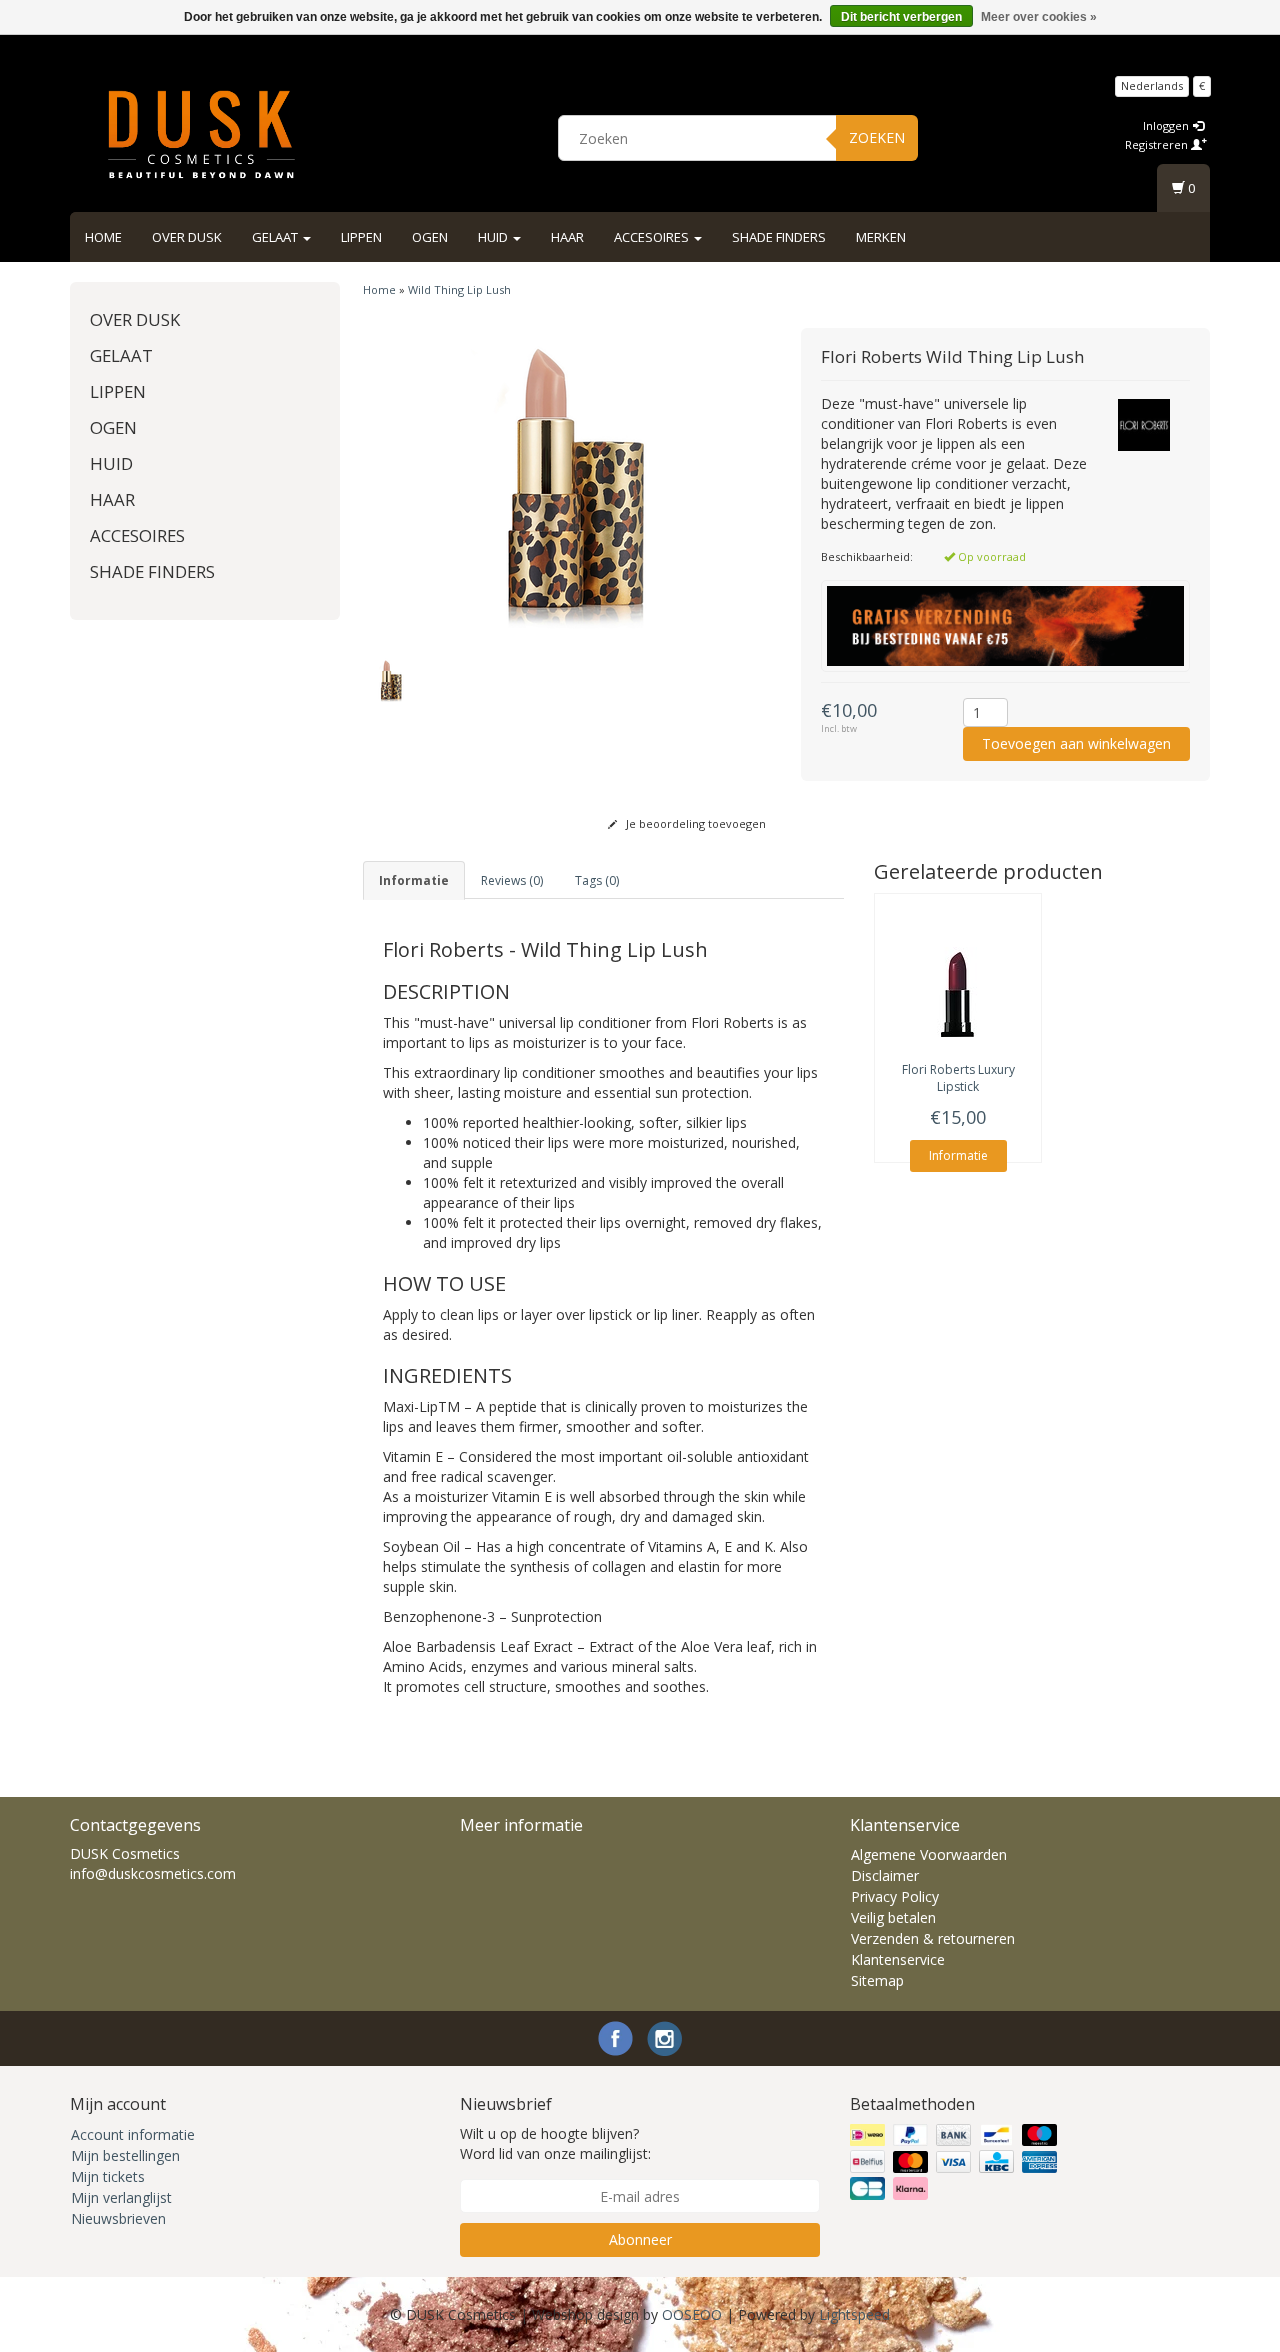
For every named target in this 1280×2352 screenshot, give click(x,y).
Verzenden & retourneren (933, 1938)
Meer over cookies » (1039, 17)
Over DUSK (187, 237)
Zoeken (877, 137)
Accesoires (653, 237)
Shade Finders (779, 237)
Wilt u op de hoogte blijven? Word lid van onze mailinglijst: (555, 2143)
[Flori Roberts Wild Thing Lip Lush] (567, 483)
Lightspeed (854, 2314)
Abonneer (640, 2239)
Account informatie (133, 2134)
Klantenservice (898, 1959)
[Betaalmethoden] (955, 2162)
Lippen (361, 237)
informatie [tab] (414, 880)
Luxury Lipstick (958, 1078)
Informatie (958, 1155)
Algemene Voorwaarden (929, 1854)
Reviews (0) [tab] (512, 880)
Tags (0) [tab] (597, 880)
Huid (494, 237)
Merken (881, 237)
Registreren (1158, 144)
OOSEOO (692, 2314)
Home (103, 237)
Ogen (430, 237)
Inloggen (1167, 125)
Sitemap (877, 1980)
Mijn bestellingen (125, 2155)
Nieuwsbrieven (118, 2218)
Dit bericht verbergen (901, 17)
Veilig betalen (893, 1917)
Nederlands (1152, 85)
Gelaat (276, 237)
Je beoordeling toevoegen (694, 823)
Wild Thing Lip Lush (459, 289)
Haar (567, 237)
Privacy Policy (895, 1896)
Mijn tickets (108, 2176)
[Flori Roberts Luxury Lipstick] (958, 992)
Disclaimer (885, 1875)
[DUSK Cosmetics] (201, 135)
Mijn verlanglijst (121, 2197)
